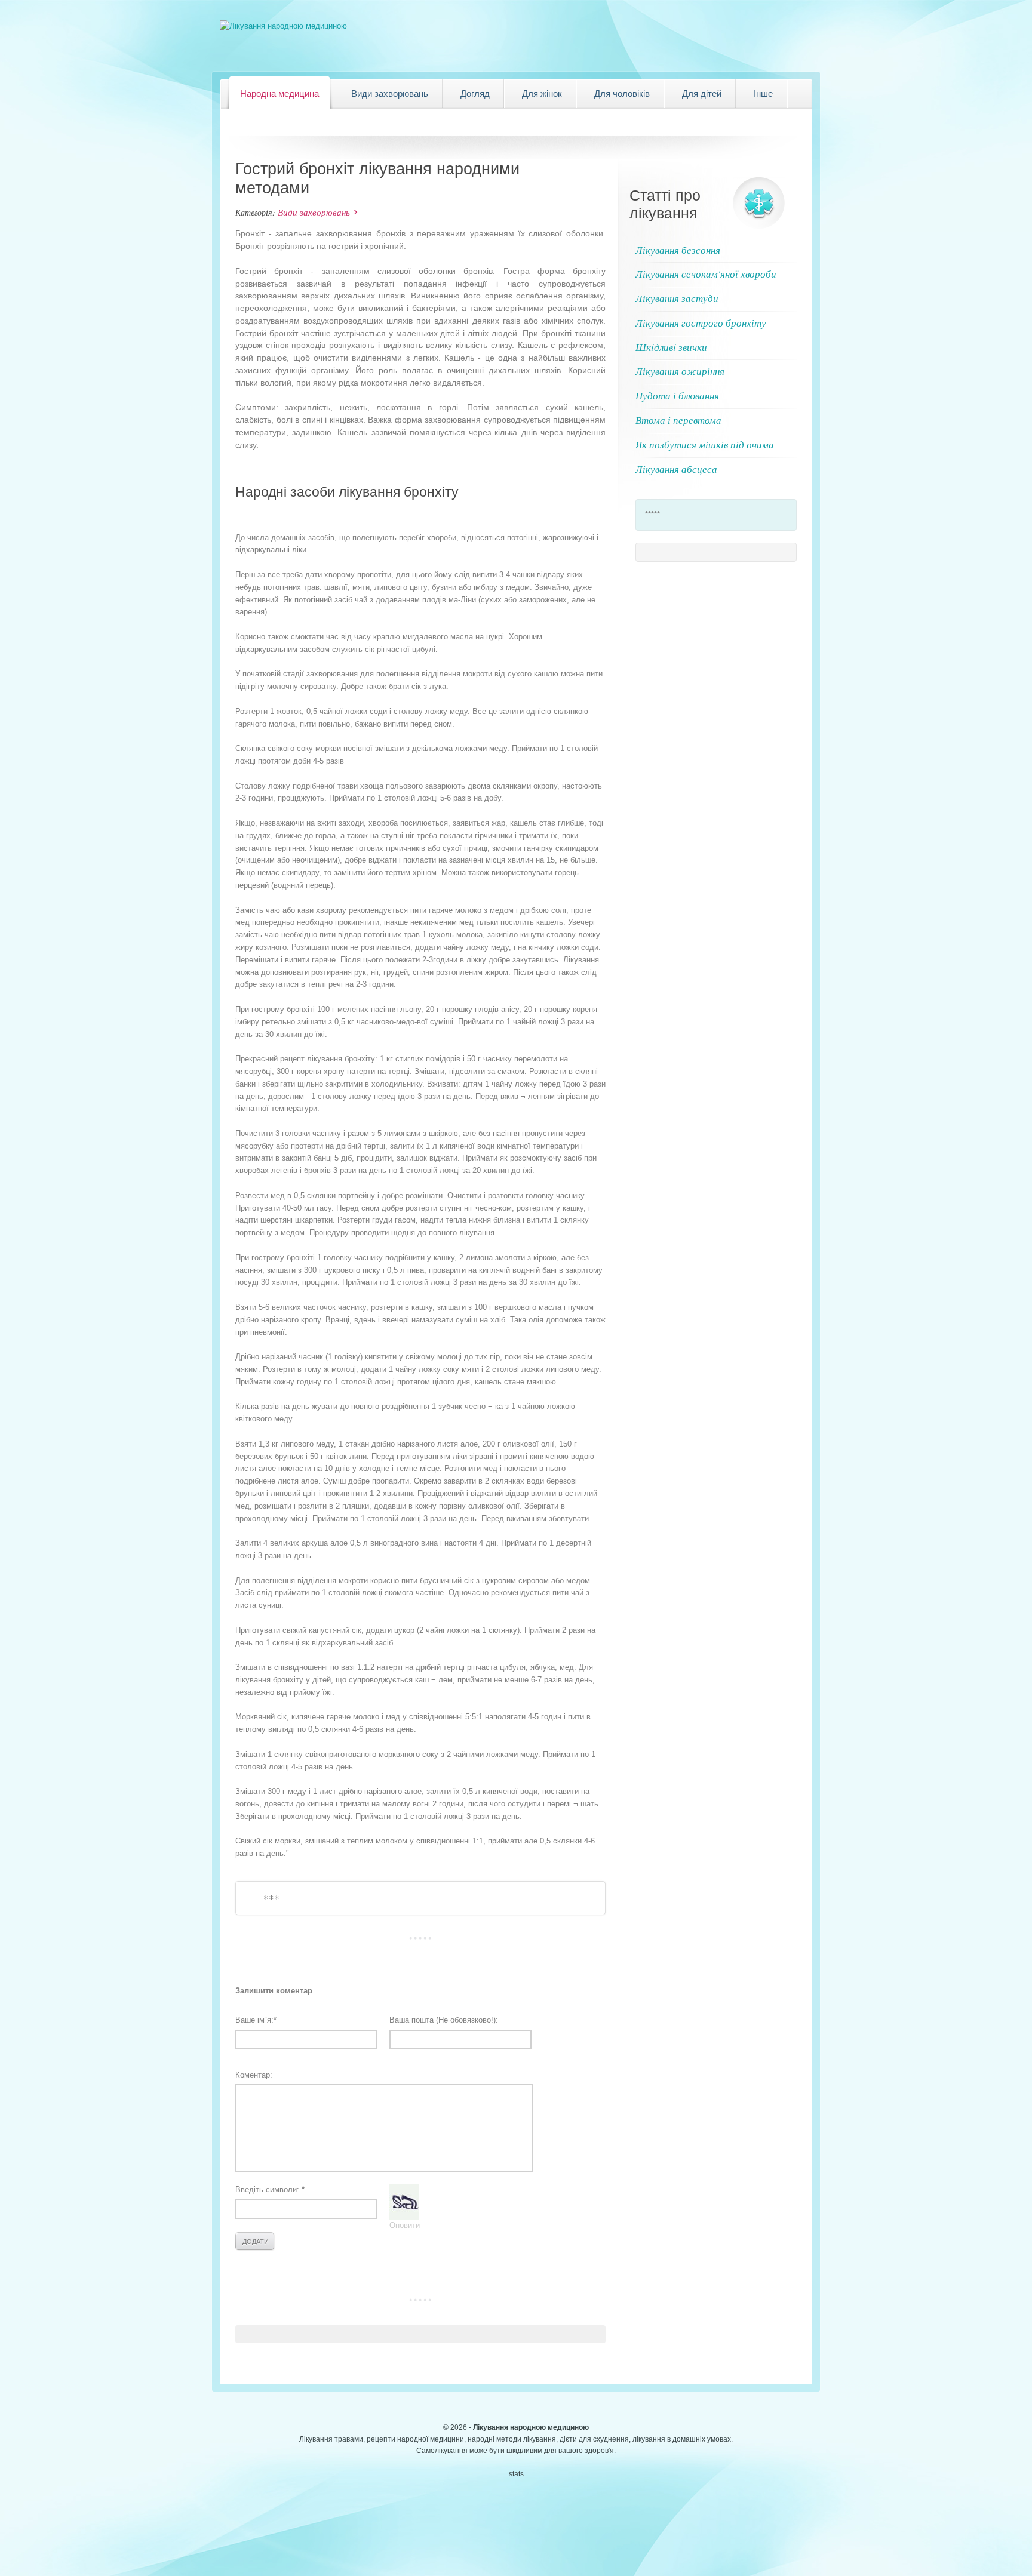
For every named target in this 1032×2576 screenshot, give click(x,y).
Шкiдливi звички (671, 347)
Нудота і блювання (677, 396)
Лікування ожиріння (680, 371)
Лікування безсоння (678, 250)
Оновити (405, 2225)
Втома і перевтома (678, 420)
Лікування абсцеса (676, 469)
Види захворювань (314, 212)
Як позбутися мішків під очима (705, 444)
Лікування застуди (677, 298)
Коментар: (254, 2075)
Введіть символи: (270, 2189)
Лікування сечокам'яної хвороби (706, 274)
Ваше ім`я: (256, 2020)
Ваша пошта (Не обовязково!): (444, 2020)
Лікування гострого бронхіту (701, 323)
